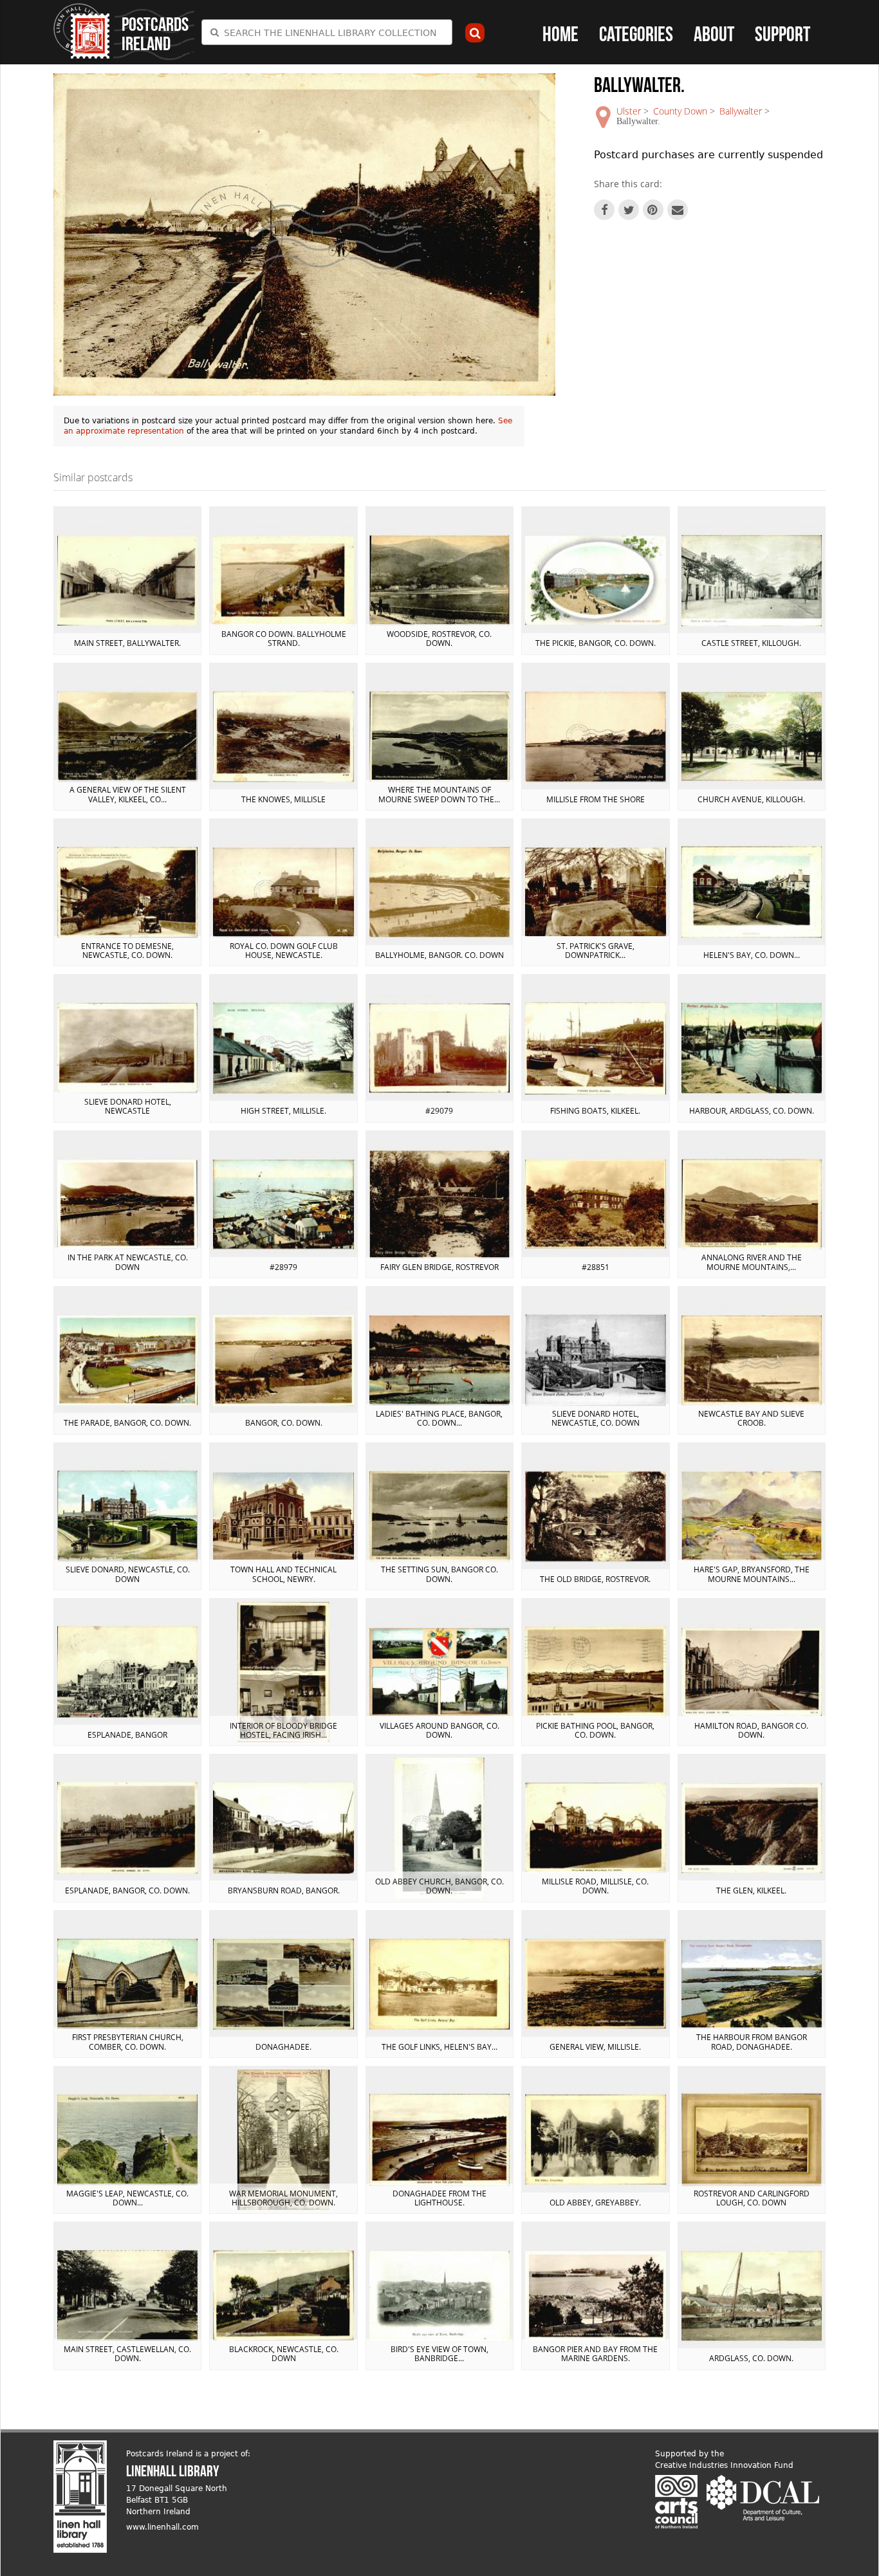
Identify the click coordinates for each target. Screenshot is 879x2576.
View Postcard (127, 580)
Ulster (629, 111)
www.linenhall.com (162, 2527)
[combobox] (327, 32)
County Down (680, 111)
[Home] (82, 31)
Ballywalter (741, 111)
